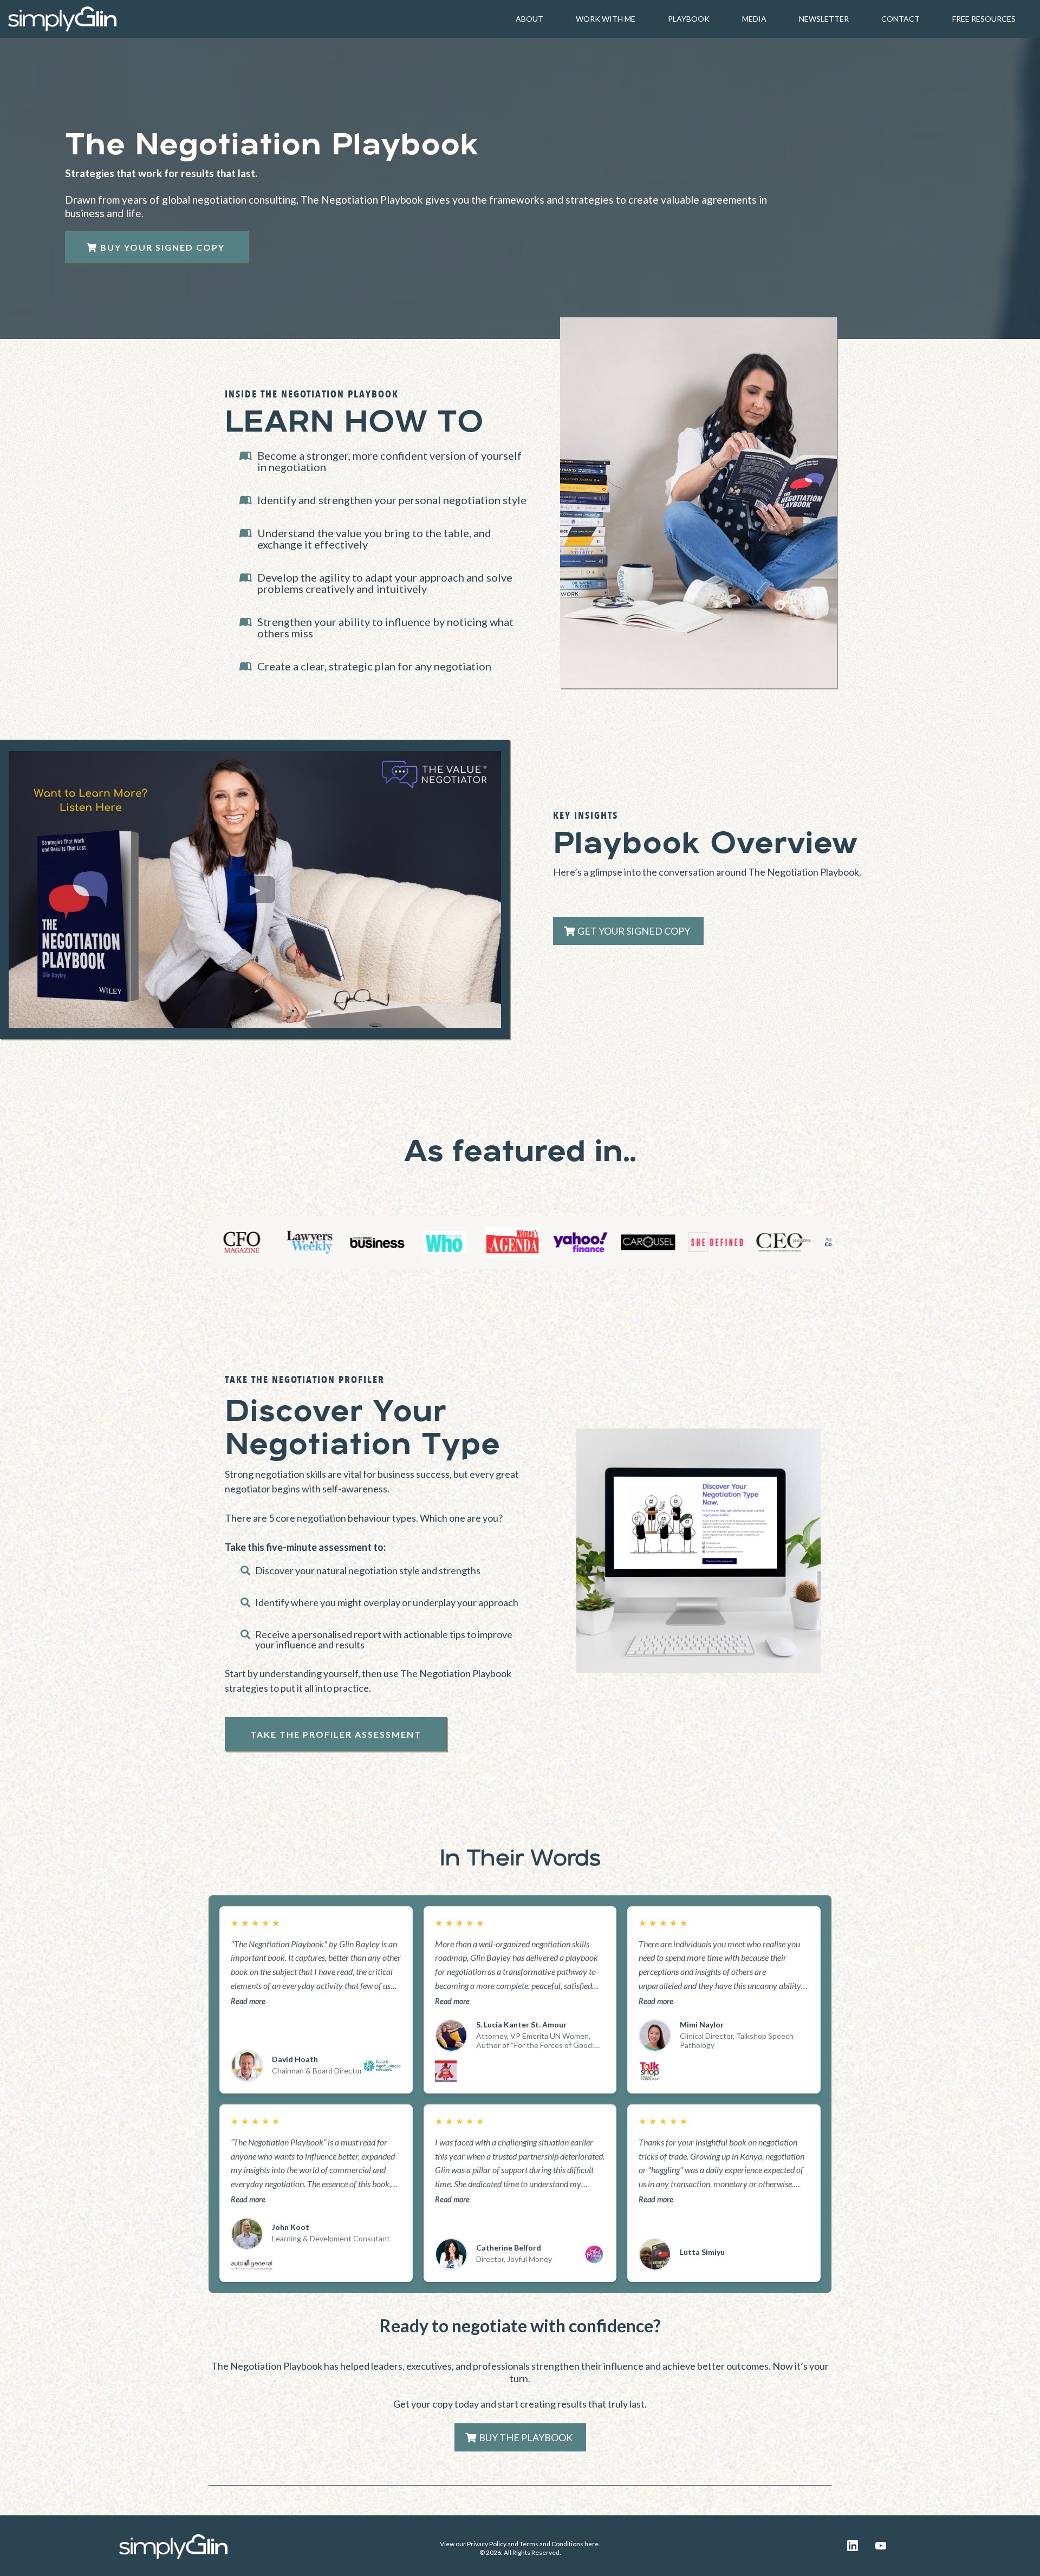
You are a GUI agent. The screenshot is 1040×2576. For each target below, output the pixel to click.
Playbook (689, 19)
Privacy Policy (487, 2544)
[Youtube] (881, 2546)
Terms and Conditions (551, 2544)
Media (754, 19)
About (529, 19)
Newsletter (824, 19)
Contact (901, 19)
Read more (248, 2001)
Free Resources (984, 19)
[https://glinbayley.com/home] (62, 18)
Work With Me (606, 19)
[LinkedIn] (853, 2546)
